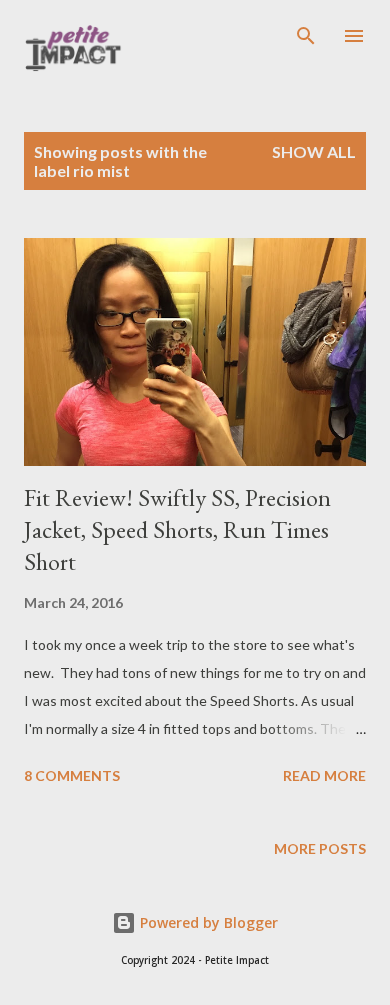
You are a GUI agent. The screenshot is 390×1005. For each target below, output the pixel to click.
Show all (314, 151)
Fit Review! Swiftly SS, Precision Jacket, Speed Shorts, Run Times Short (177, 529)
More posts (320, 848)
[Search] (306, 36)
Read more (324, 775)
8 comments (72, 775)
